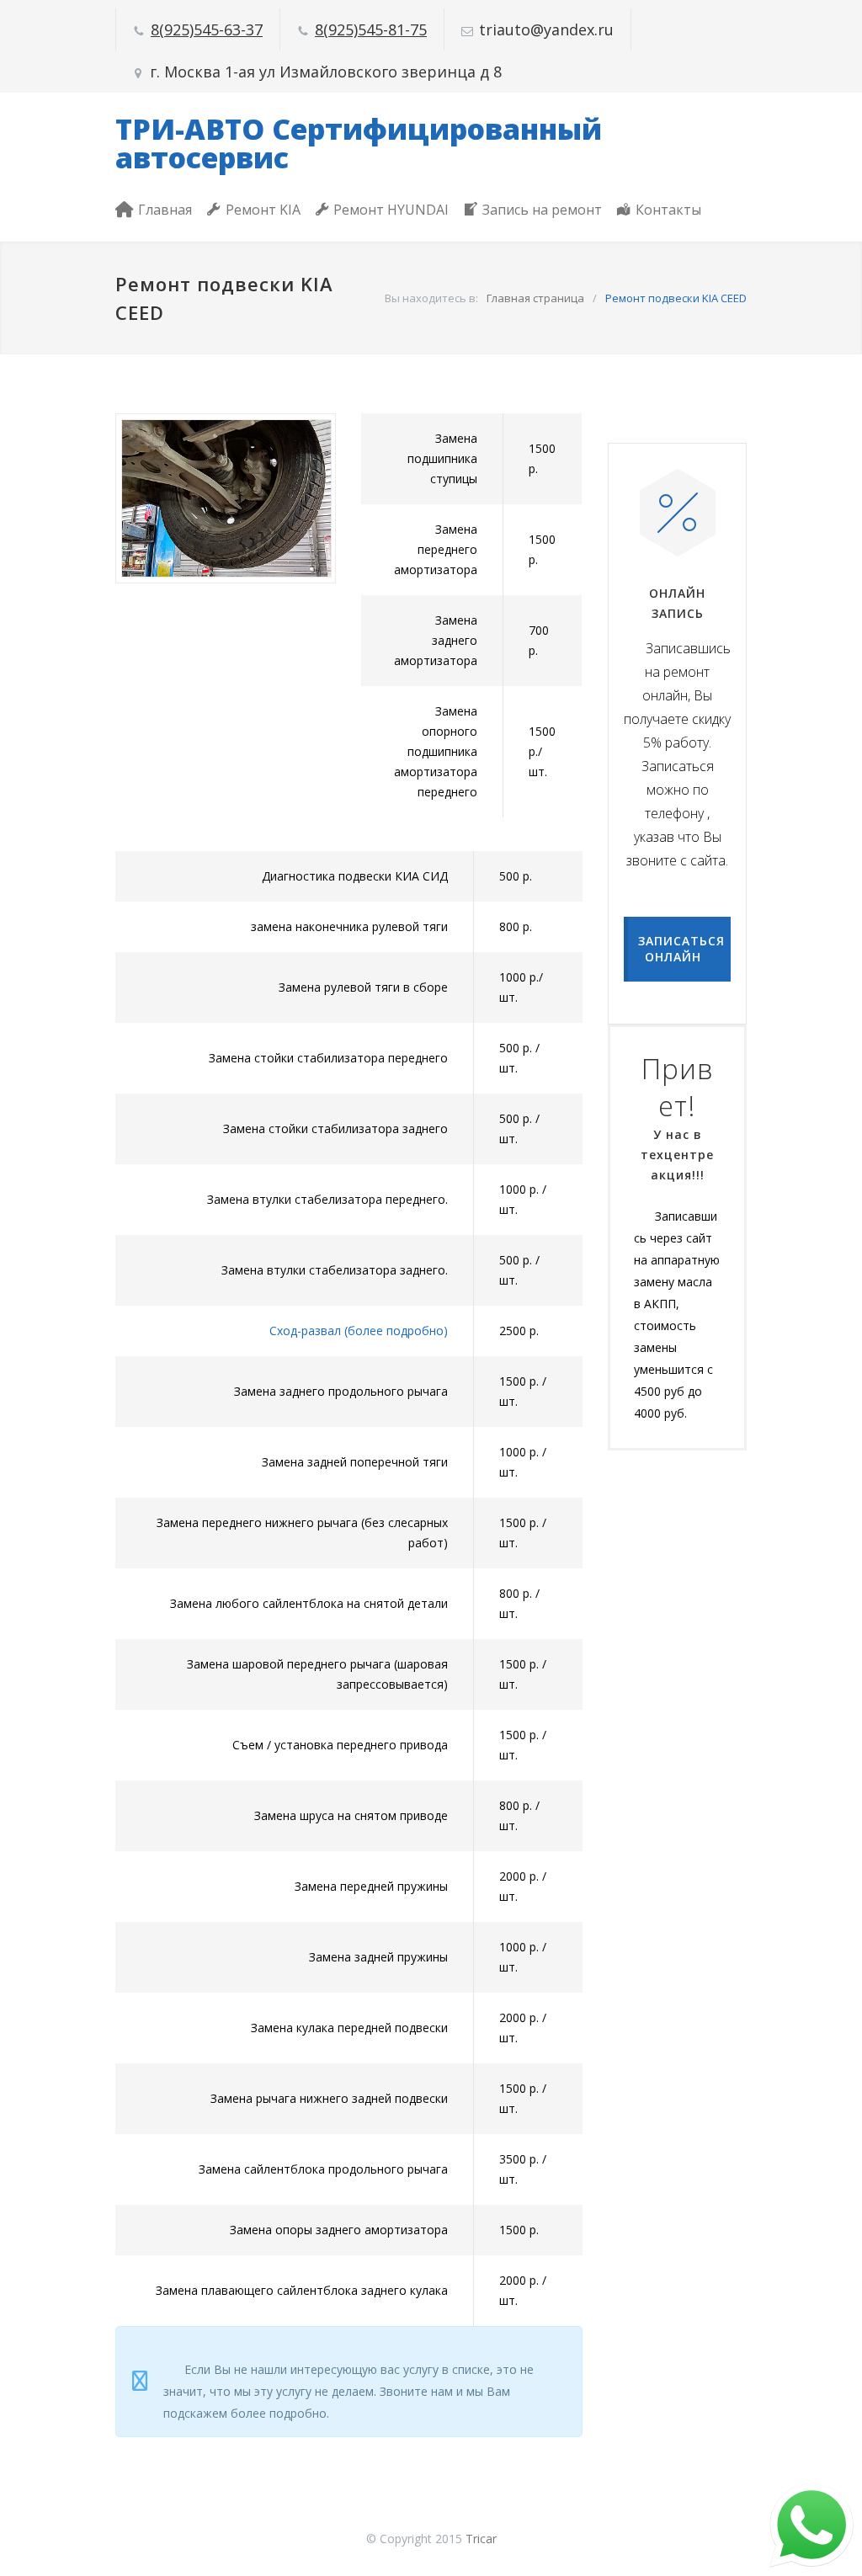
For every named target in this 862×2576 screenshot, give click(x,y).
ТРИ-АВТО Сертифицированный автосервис (359, 143)
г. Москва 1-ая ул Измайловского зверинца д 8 (326, 72)
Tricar (481, 2539)
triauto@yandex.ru (546, 29)
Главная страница (535, 298)
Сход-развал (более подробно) (359, 1331)
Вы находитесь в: (431, 298)
